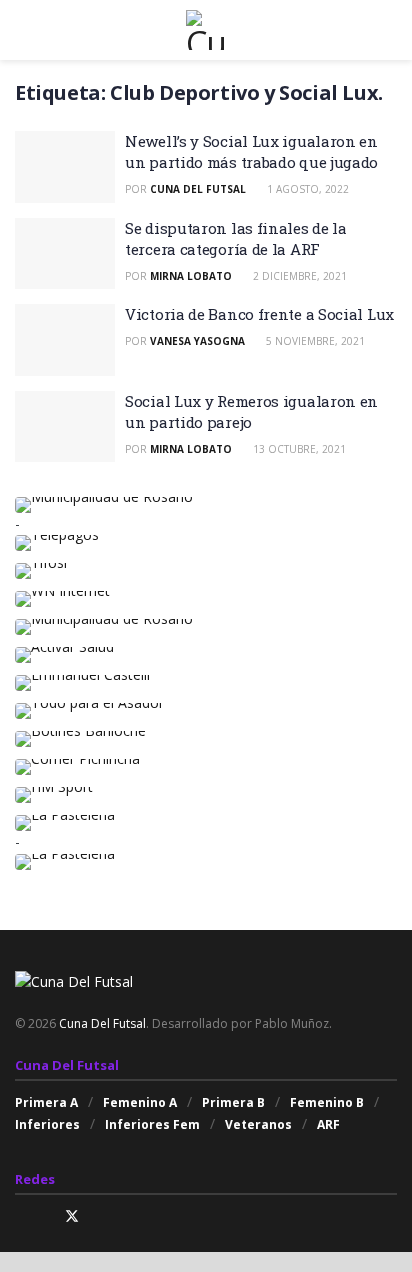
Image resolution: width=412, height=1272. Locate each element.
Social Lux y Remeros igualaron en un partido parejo (251, 411)
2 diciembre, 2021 (298, 276)
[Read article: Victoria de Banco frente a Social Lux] (65, 340)
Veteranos (258, 1124)
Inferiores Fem (152, 1124)
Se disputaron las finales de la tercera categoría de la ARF (236, 238)
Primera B (233, 1102)
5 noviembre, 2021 (314, 341)
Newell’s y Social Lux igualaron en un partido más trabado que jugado (251, 151)
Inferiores (47, 1124)
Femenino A (140, 1102)
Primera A (46, 1102)
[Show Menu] (23, 30)
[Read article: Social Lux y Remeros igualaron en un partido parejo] (65, 427)
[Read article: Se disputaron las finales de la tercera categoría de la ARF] (65, 254)
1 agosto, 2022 (306, 189)
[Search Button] (388, 30)
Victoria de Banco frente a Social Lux (259, 314)
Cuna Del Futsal (198, 189)
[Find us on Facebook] (45, 1216)
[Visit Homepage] (206, 30)
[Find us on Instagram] (20, 1216)
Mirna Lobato (191, 276)
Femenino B (327, 1102)
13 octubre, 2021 (298, 449)
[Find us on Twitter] (72, 1216)
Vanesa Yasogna (197, 341)
